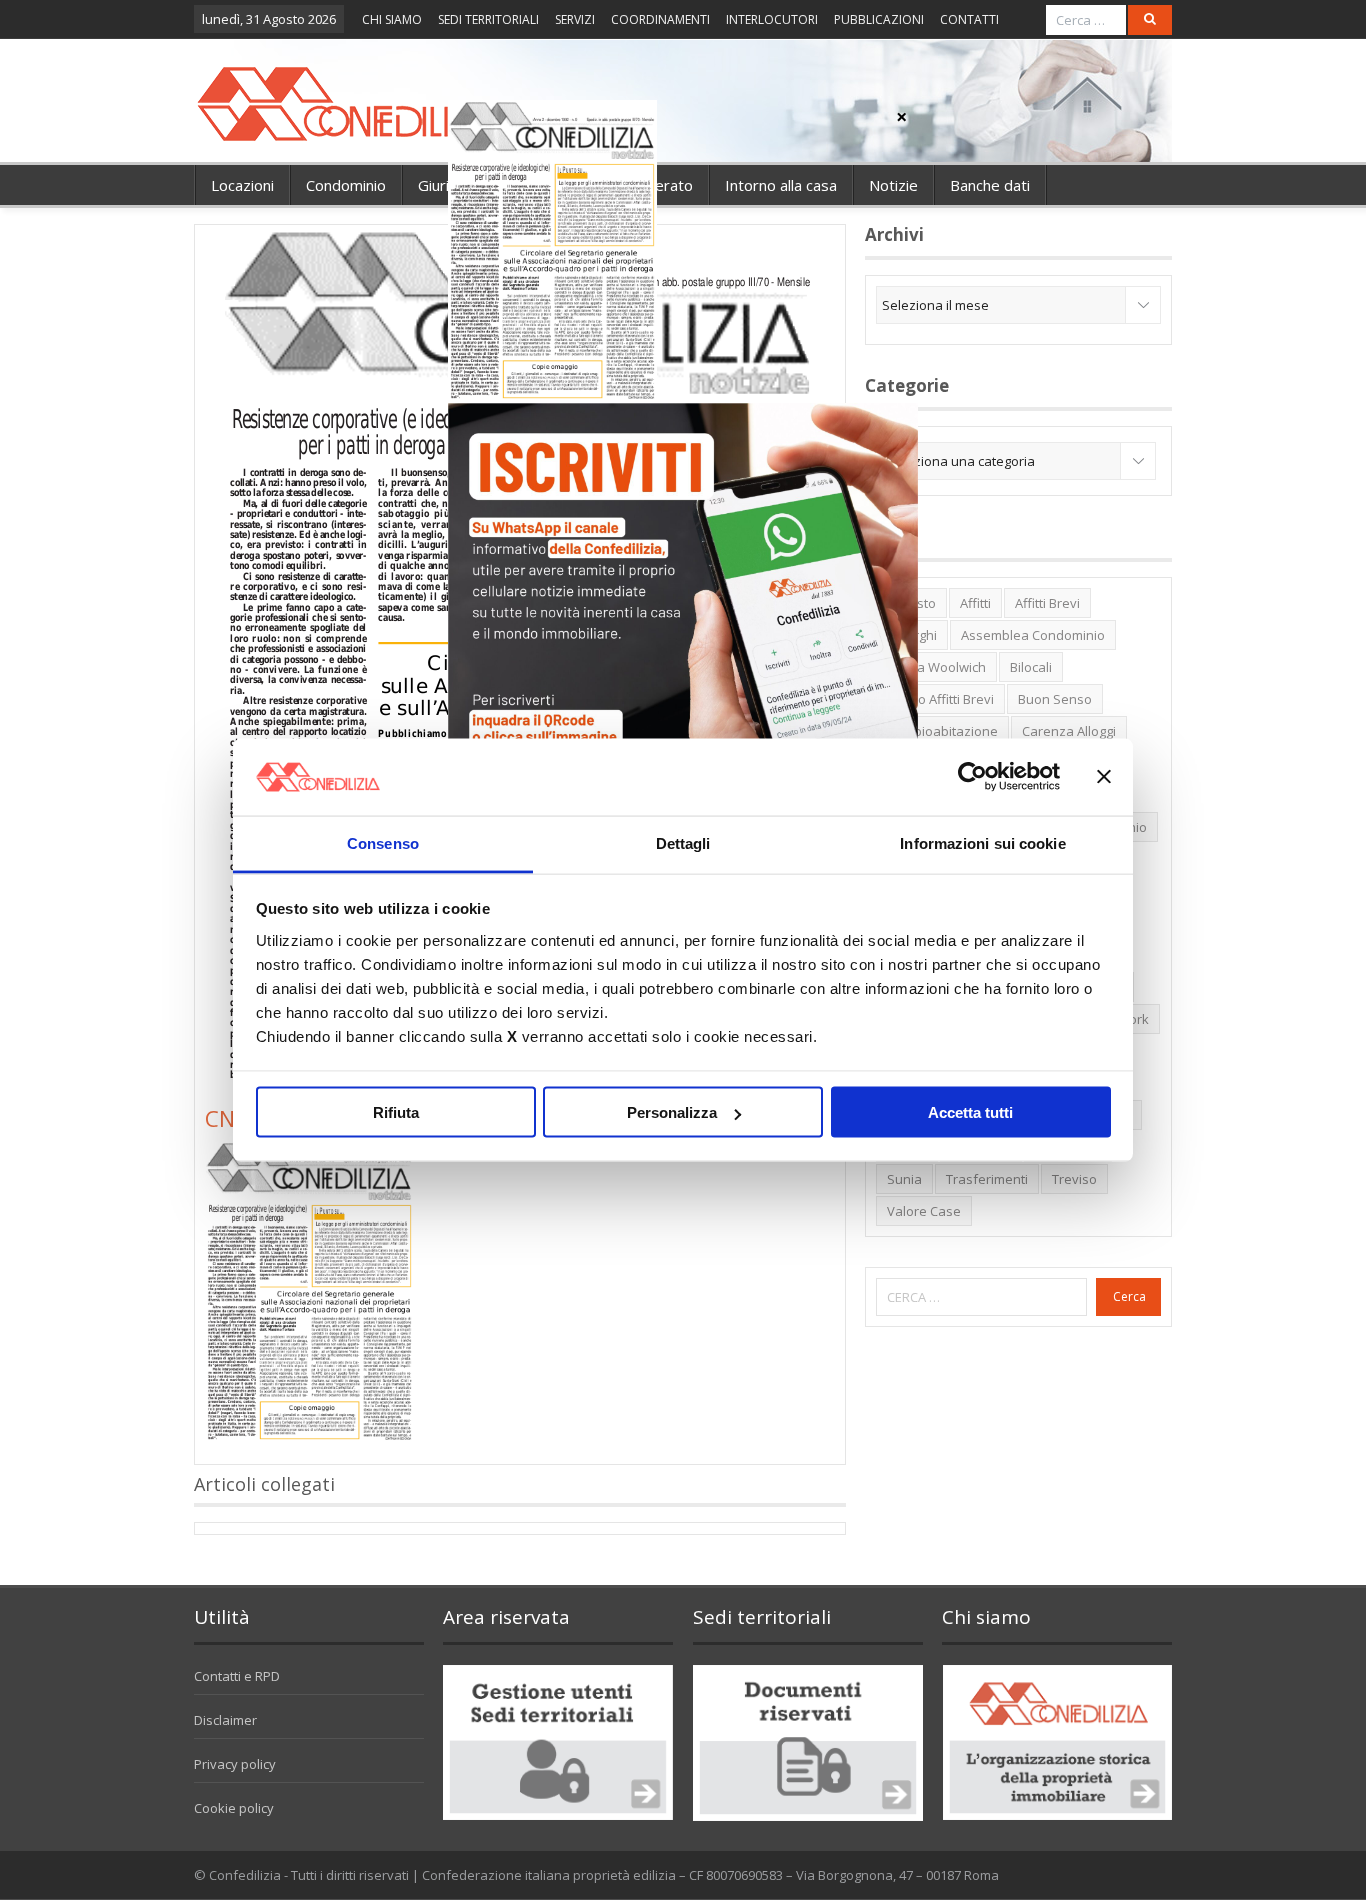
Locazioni (242, 185)
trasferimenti (987, 1179)
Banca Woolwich (936, 667)
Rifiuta (396, 1112)
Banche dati (990, 185)
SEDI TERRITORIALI (488, 19)
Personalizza (672, 1112)
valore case (924, 1211)
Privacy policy (235, 1764)
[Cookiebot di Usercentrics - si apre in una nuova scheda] (972, 777)
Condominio (346, 185)
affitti (975, 603)
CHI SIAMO (392, 19)
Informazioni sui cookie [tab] (982, 842)
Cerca (1129, 1296)
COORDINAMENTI (660, 19)
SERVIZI (575, 19)
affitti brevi (1047, 603)
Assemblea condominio (1033, 635)
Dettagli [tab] (683, 842)
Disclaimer (225, 1720)
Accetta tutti (970, 1112)
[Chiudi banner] (1104, 777)
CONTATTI (969, 19)
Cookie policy (234, 1808)
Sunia (904, 1179)
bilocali (1031, 667)
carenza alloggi (1069, 731)
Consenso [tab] (383, 842)
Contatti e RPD (237, 1676)
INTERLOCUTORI (772, 19)
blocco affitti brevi (940, 699)
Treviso (1074, 1179)
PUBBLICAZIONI (879, 19)
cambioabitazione (942, 731)
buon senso (1055, 699)
